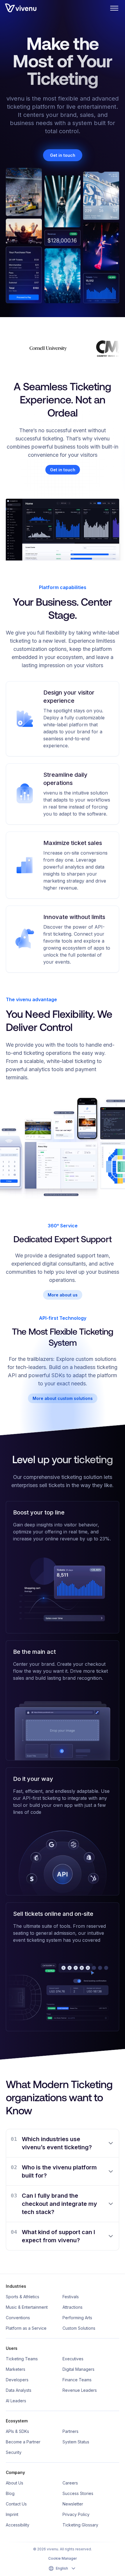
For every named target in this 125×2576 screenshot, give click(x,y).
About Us (15, 2483)
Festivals (71, 2297)
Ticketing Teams (22, 2359)
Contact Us (16, 2504)
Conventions (18, 2318)
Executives (73, 2359)
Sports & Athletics (23, 2297)
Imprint (12, 2514)
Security (14, 2452)
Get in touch (63, 155)
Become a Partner (23, 2442)
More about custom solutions (63, 1398)
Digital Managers (78, 2369)
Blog (10, 2493)
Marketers (16, 2369)
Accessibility (18, 2525)
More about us (63, 1295)
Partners (70, 2431)
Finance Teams (77, 2380)
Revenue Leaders (80, 2390)
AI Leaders (16, 2401)
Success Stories (78, 2493)
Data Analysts (19, 2390)
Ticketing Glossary (80, 2525)
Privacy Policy (76, 2514)
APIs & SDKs (17, 2431)
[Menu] (114, 8)
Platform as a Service (26, 2328)
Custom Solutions (79, 2328)
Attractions (73, 2307)
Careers (70, 2483)
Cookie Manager (63, 2558)
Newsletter (73, 2504)
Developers (17, 2380)
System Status (76, 2442)
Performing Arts (77, 2318)
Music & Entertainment (27, 2307)
